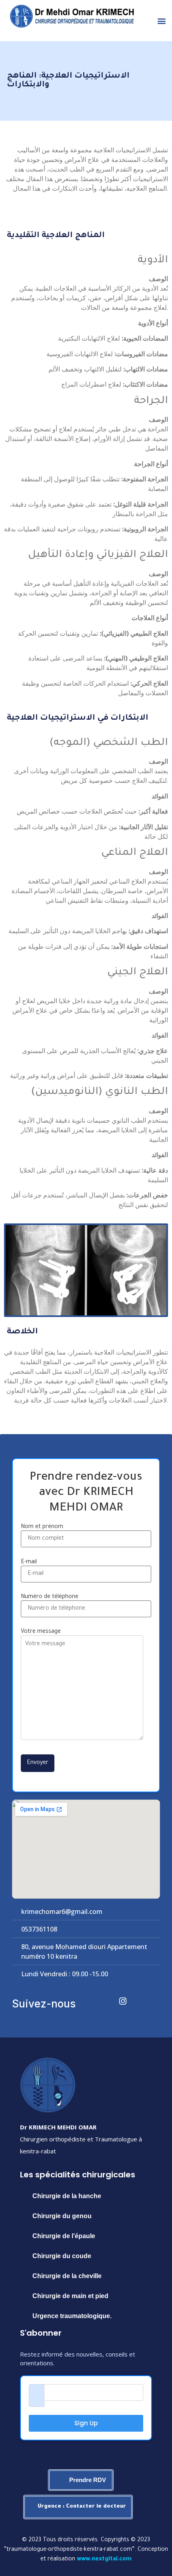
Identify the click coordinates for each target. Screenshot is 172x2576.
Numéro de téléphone (50, 1597)
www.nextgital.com (104, 2560)
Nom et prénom (42, 1527)
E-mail (29, 1562)
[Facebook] (95, 1995)
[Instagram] (117, 1995)
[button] (161, 21)
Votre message (41, 1632)
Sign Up (86, 2423)
